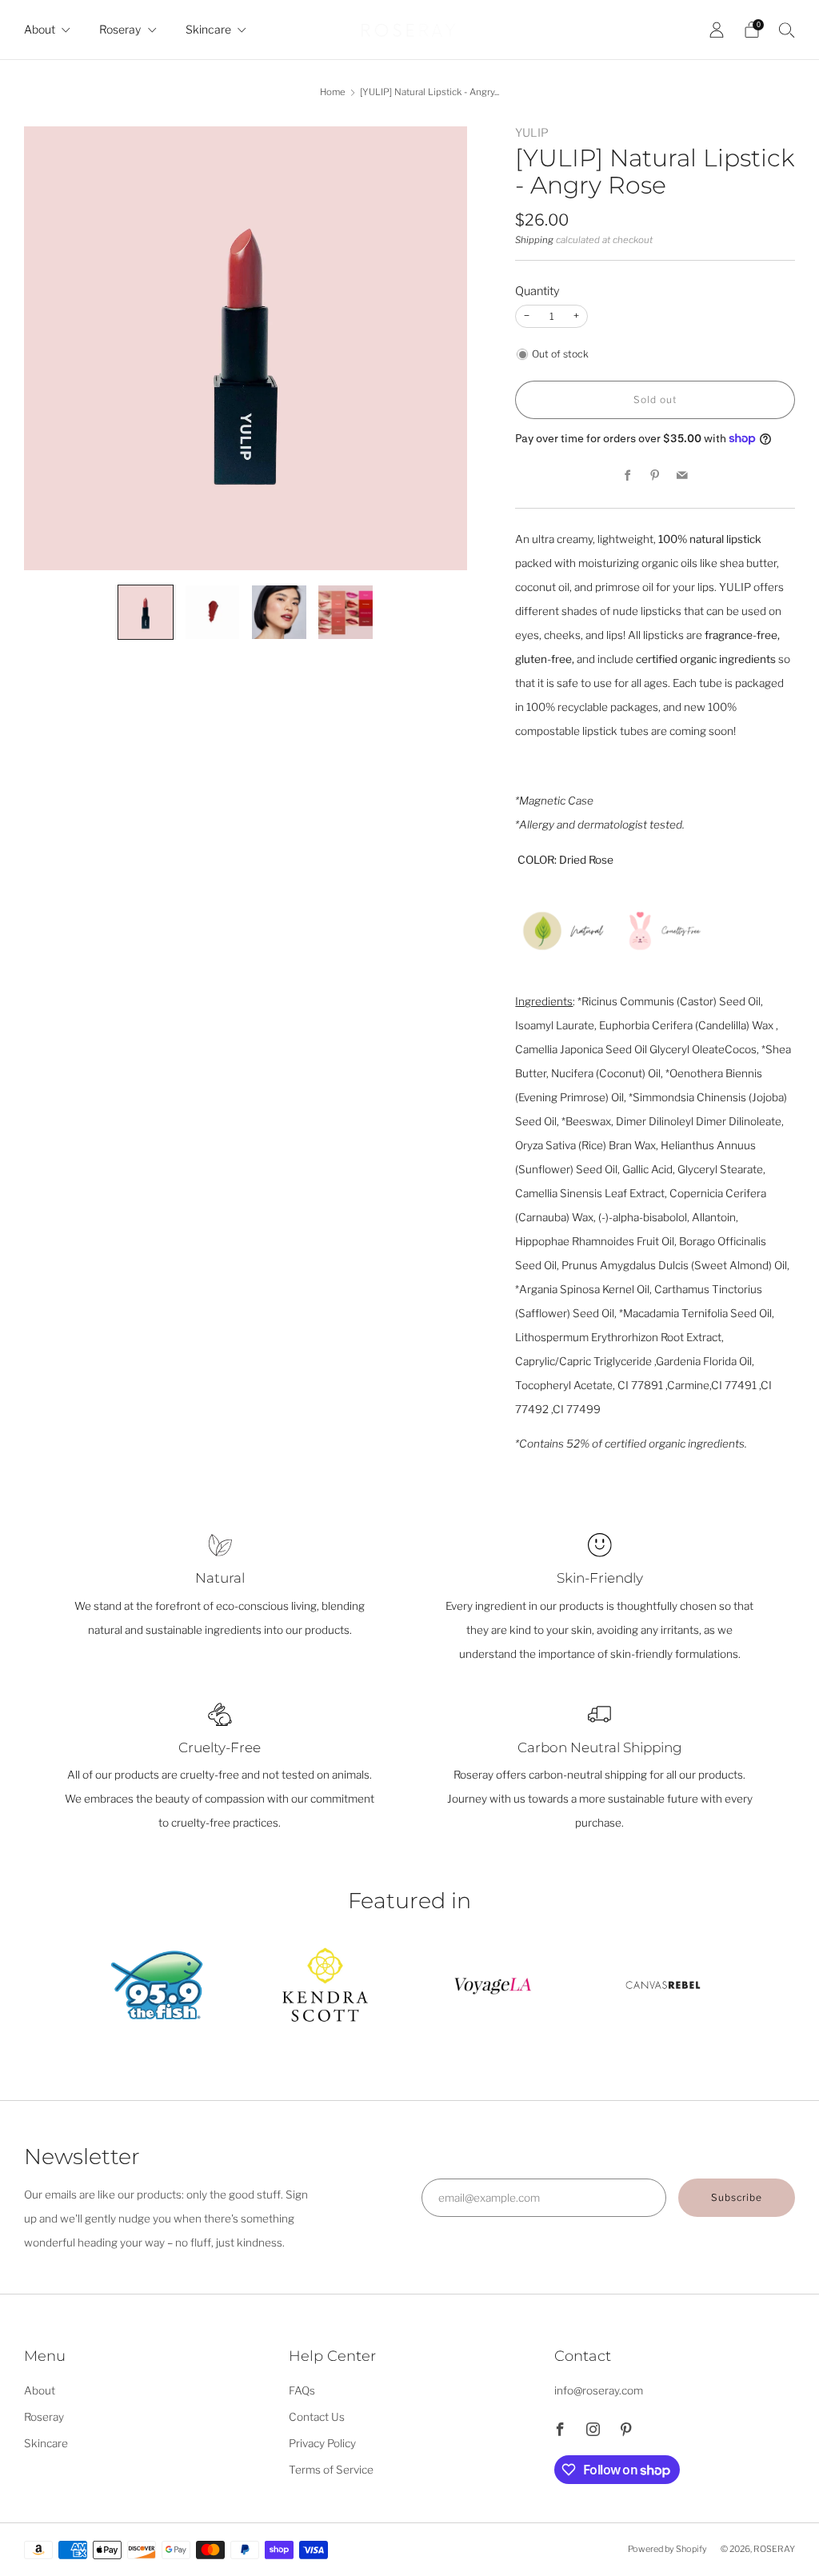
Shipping (534, 240)
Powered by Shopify (667, 2549)
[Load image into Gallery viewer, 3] (279, 613)
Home (333, 92)
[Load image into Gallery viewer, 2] (213, 613)
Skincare (208, 29)
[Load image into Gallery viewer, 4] (346, 613)
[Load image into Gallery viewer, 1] (146, 613)
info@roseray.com (599, 2390)
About (40, 29)
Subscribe (737, 2197)
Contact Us (317, 2417)
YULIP (532, 133)
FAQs (302, 2390)
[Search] (787, 30)
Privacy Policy (322, 2443)
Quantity (537, 291)
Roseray (120, 29)
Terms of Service (331, 2470)
